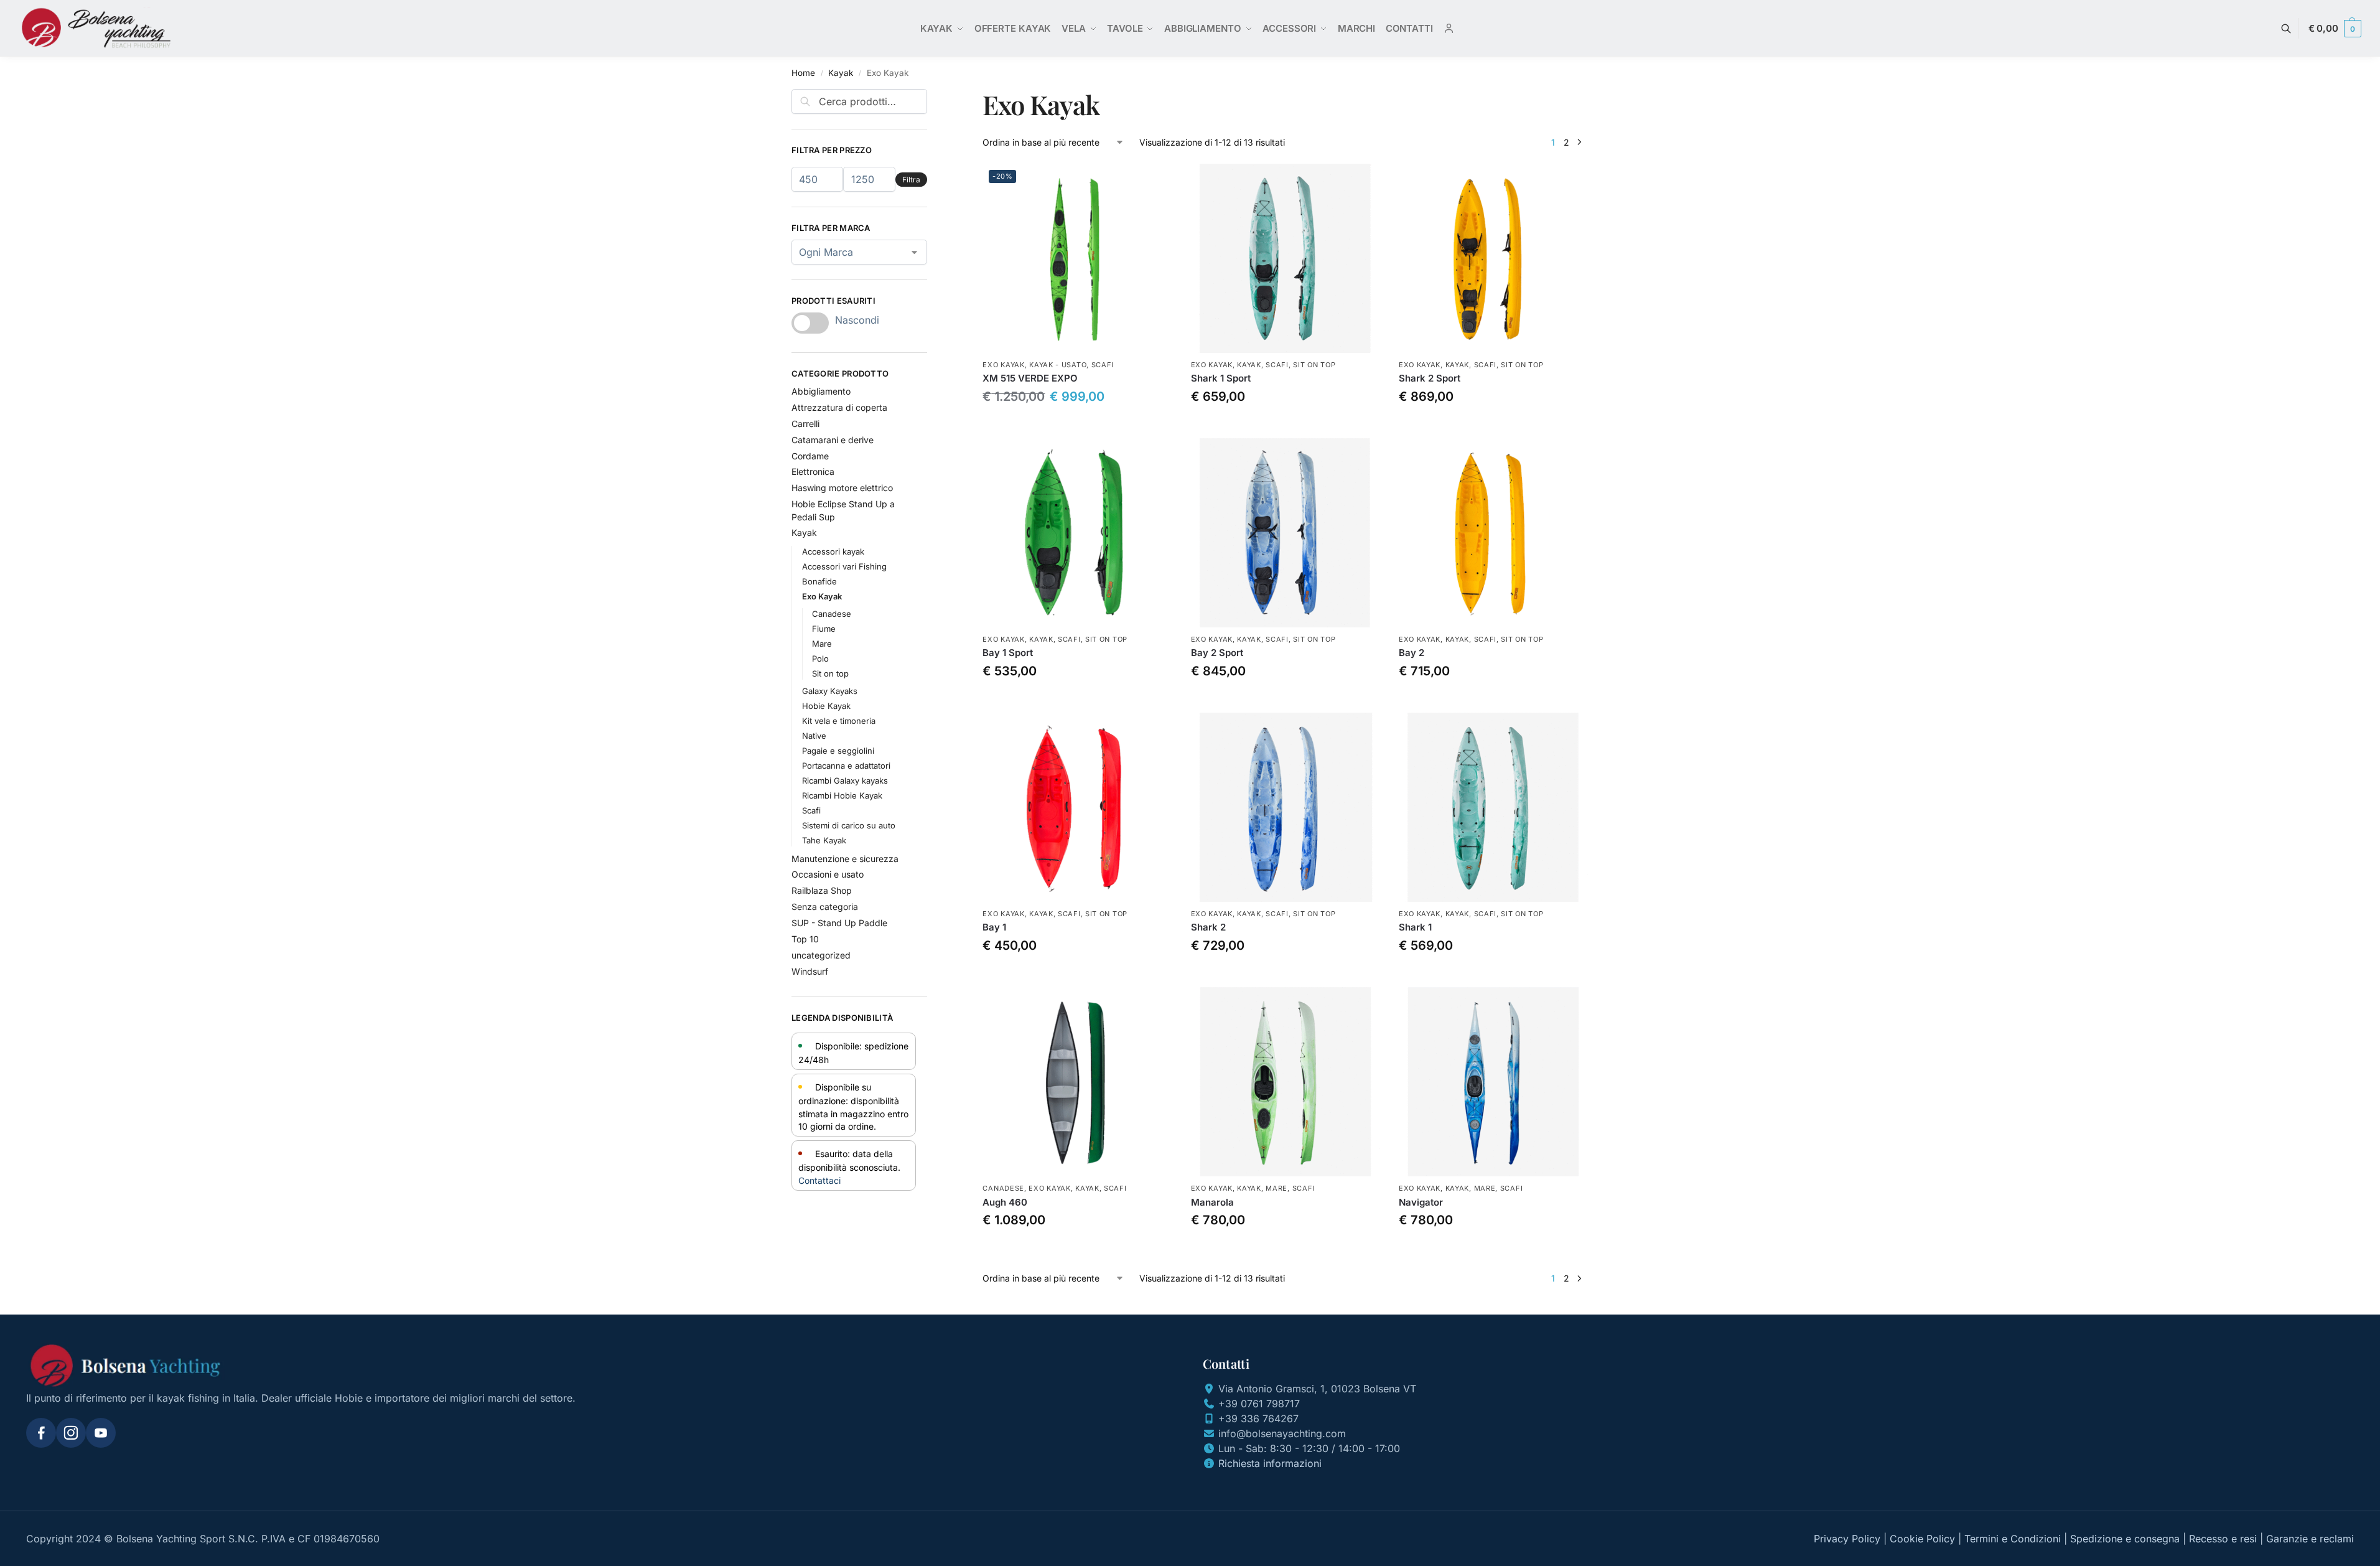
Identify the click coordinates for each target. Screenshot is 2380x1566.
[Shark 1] (1493, 807)
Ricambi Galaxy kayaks (845, 781)
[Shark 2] (1286, 807)
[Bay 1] (1077, 807)
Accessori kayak (833, 551)
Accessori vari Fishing (844, 566)
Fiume (824, 629)
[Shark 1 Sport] (1286, 258)
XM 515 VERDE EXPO (1030, 378)
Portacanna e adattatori (846, 766)
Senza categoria (825, 907)
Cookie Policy (1922, 1539)
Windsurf (810, 971)
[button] (2335, 29)
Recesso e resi (2223, 1539)
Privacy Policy (1847, 1539)
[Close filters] (931, 96)
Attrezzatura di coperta (839, 407)
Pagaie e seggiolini (838, 751)
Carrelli (805, 424)
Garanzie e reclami (2310, 1539)
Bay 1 (994, 927)
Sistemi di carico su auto (849, 825)
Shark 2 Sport (1430, 378)
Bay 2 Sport (1217, 653)
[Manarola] (1286, 1082)
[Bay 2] (1493, 533)
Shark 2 (1208, 927)
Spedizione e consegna (2125, 1539)
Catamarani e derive (833, 440)
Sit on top (1314, 365)
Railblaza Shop (822, 890)
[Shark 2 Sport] (1493, 258)
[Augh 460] (1077, 1082)
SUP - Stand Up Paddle (839, 923)
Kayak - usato (1058, 365)
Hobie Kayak (826, 706)
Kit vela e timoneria (839, 721)
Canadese (1003, 1188)
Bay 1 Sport (1008, 653)
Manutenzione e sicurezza (845, 859)
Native (814, 736)
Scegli (1286, 425)
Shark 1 (1415, 927)
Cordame (810, 456)
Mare (1276, 1188)
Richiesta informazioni (1270, 1463)
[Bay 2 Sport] (1286, 533)
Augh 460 (1005, 1202)
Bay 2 (1412, 653)
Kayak (841, 73)
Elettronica (813, 471)
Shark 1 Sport (1221, 378)
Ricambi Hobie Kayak (842, 795)
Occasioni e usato (828, 874)
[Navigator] (1493, 1082)
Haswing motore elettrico (842, 488)
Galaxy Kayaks (830, 691)
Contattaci (819, 1180)
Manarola (1212, 1202)
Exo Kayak (1003, 365)
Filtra (911, 180)
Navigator (1421, 1202)
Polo (820, 659)
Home (803, 73)
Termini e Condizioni (2013, 1539)
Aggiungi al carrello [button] (1078, 425)
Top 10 (805, 939)
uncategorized (821, 955)
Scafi (1103, 365)
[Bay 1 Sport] (1077, 533)
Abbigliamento (821, 391)
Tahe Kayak (824, 840)
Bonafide (819, 581)
